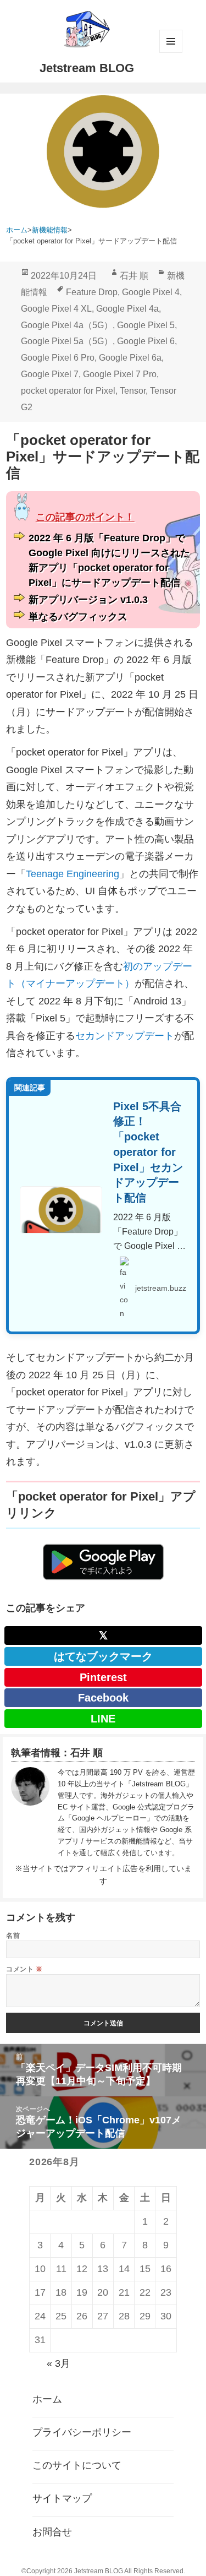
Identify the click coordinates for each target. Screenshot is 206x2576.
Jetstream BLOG (87, 68)
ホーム (47, 2399)
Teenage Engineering (73, 874)
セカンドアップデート (125, 1036)
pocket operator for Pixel (68, 391)
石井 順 (134, 276)
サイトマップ (62, 2498)
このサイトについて (77, 2465)
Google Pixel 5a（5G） (67, 341)
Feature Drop (92, 292)
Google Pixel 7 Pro (120, 374)
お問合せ (52, 2532)
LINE (103, 1719)
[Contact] (30, 1813)
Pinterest (103, 1677)
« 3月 (59, 2363)
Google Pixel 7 (50, 374)
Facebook (103, 1698)
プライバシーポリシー (82, 2432)
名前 (13, 1935)
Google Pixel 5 (146, 325)
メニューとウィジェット (171, 41)
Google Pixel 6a (130, 358)
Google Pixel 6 (146, 341)
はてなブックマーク (103, 1656)
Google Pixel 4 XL (56, 309)
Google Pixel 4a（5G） (67, 325)
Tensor (133, 391)
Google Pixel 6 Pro (58, 358)
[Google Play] (103, 1562)
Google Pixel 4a (127, 309)
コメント (24, 1969)
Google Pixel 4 (151, 292)
